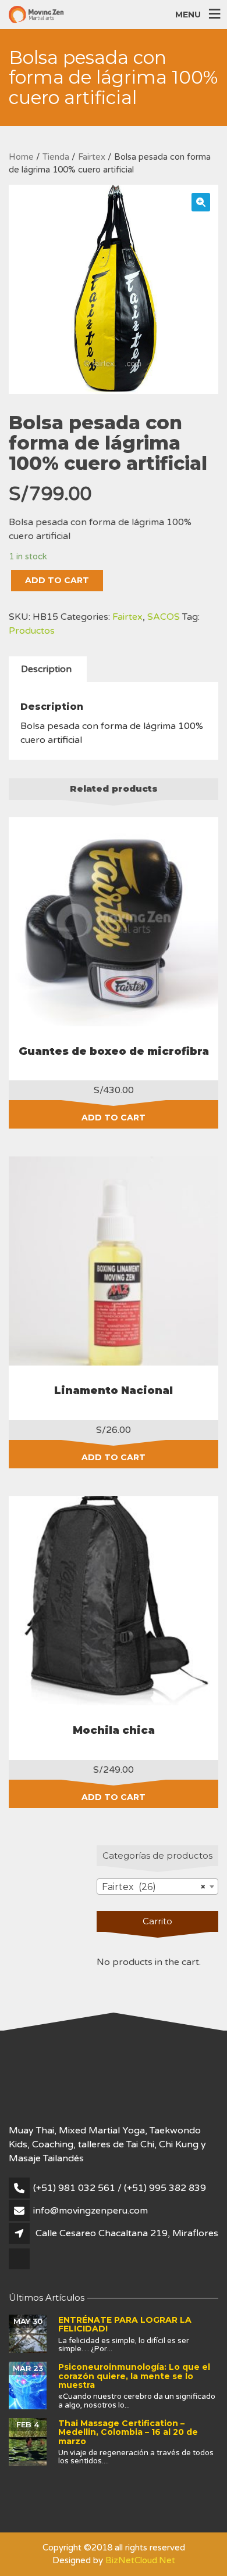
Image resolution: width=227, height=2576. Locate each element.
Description (46, 669)
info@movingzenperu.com (91, 2211)
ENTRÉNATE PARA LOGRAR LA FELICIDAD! (125, 2324)
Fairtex (92, 157)
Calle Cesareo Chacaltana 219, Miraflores (127, 2233)
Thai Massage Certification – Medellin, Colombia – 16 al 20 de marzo (128, 2432)
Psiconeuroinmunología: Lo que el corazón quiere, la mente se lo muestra (134, 2376)
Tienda (56, 157)
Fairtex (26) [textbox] (154, 1887)
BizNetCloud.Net (140, 2560)
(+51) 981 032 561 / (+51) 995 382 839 (120, 2188)
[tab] (46, 669)
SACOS (164, 617)
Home (21, 157)
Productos (32, 631)
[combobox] (157, 1887)
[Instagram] (20, 2268)
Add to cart (57, 580)
